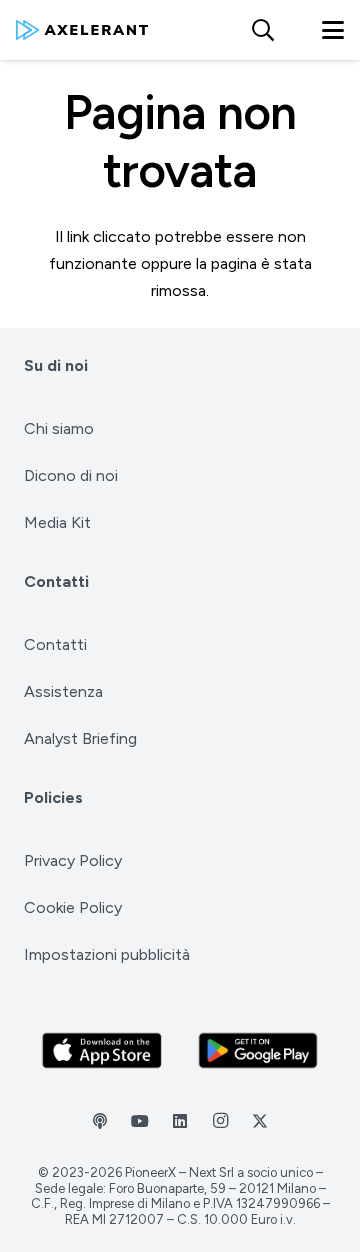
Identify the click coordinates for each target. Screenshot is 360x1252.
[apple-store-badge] (102, 1050)
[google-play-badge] (258, 1050)
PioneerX (150, 1172)
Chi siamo (59, 428)
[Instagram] (220, 1121)
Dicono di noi (71, 475)
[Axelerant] (82, 30)
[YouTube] (140, 1121)
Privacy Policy (73, 860)
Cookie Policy (73, 907)
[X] (260, 1121)
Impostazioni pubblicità (107, 954)
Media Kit (57, 522)
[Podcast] (100, 1121)
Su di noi (56, 365)
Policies (53, 797)
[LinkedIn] (180, 1121)
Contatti (56, 581)
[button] (262, 30)
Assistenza (63, 691)
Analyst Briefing (80, 738)
